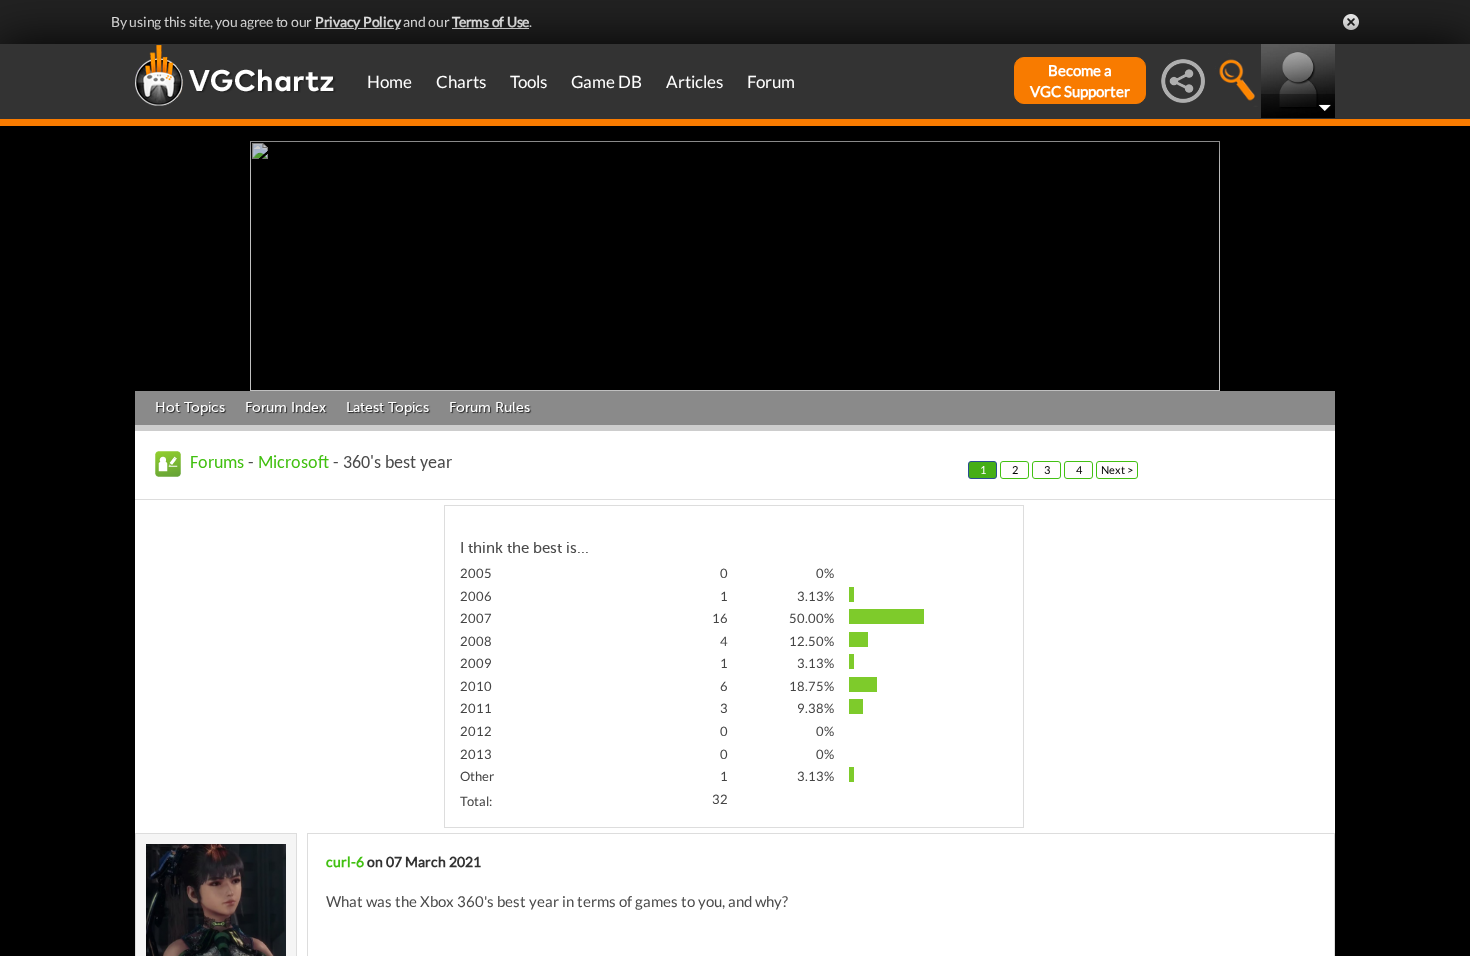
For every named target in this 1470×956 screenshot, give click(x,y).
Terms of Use (490, 21)
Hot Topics (190, 407)
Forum (771, 81)
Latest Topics (387, 407)
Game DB (606, 81)
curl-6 (345, 861)
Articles (694, 81)
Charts (461, 81)
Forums (217, 463)
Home (389, 81)
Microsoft (293, 463)
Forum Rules (489, 407)
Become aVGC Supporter (1080, 80)
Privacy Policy (358, 21)
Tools (528, 81)
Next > (1117, 469)
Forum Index (285, 407)
